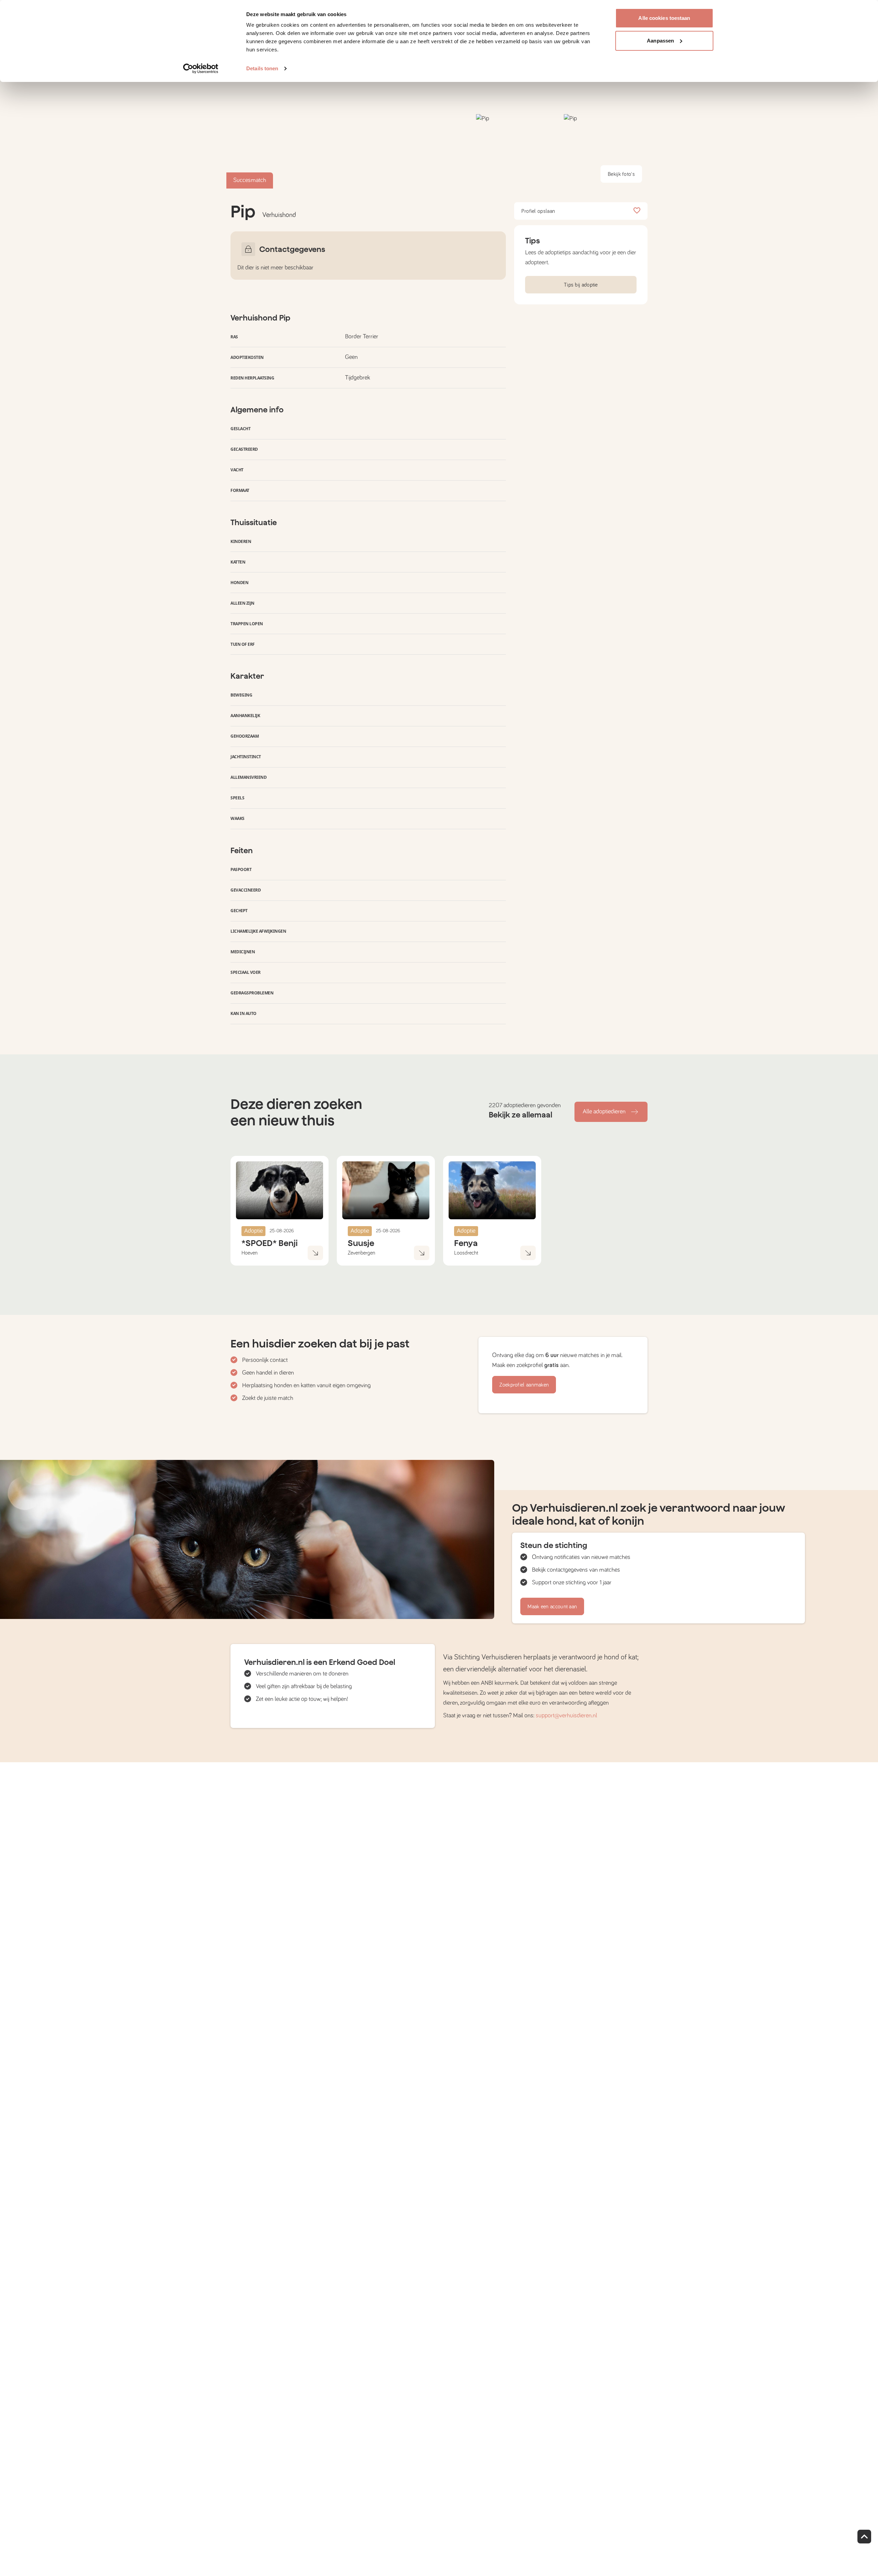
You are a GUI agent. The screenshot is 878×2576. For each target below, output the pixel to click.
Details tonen (262, 68)
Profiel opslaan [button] (538, 211)
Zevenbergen (361, 1253)
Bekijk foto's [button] (621, 174)
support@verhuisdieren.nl (566, 1716)
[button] (518, 151)
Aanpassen (660, 41)
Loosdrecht (466, 1253)
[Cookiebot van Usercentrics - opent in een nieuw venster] (201, 69)
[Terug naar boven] (864, 2537)
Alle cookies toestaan (664, 18)
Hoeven (250, 1253)
